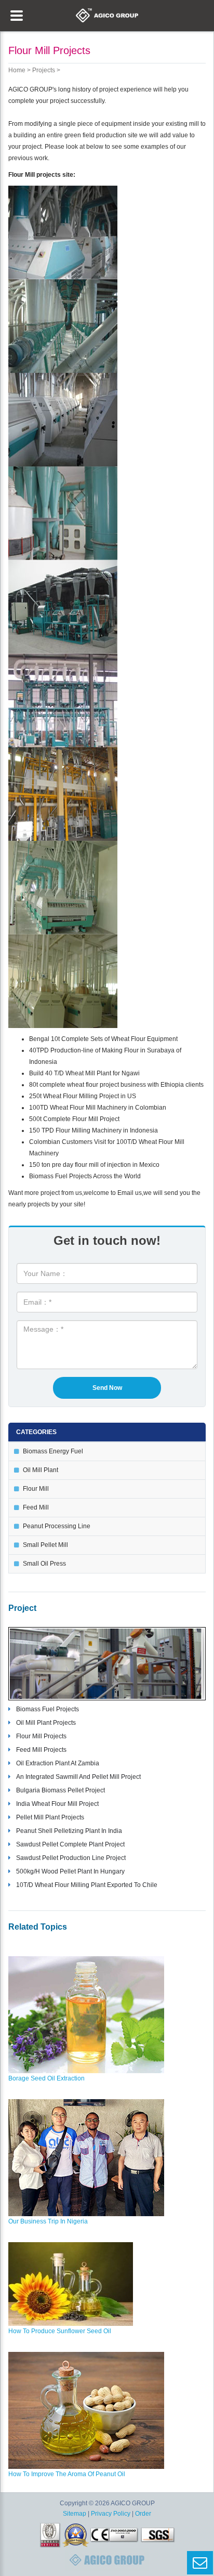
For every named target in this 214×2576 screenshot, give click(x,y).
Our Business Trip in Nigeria (48, 2221)
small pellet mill (45, 1545)
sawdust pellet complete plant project (70, 1844)
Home (17, 70)
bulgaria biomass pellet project (61, 1790)
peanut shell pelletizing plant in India (69, 1831)
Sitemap (75, 2514)
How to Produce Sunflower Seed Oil (60, 2331)
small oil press (44, 1564)
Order (143, 2514)
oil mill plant (41, 1470)
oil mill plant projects (46, 1723)
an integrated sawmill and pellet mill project (78, 1777)
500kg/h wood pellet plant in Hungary (70, 1871)
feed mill (36, 1507)
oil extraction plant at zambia (58, 1763)
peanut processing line (57, 1526)
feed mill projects (41, 1750)
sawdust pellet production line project (71, 1858)
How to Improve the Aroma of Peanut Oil (67, 2474)
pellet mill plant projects (50, 1817)
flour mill (36, 1489)
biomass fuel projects (48, 1709)
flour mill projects (41, 1736)
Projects (44, 70)
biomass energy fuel (53, 1451)
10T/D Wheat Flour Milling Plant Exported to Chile (87, 1885)
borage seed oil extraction (46, 2078)
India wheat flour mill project (57, 1804)
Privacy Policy (111, 2514)
